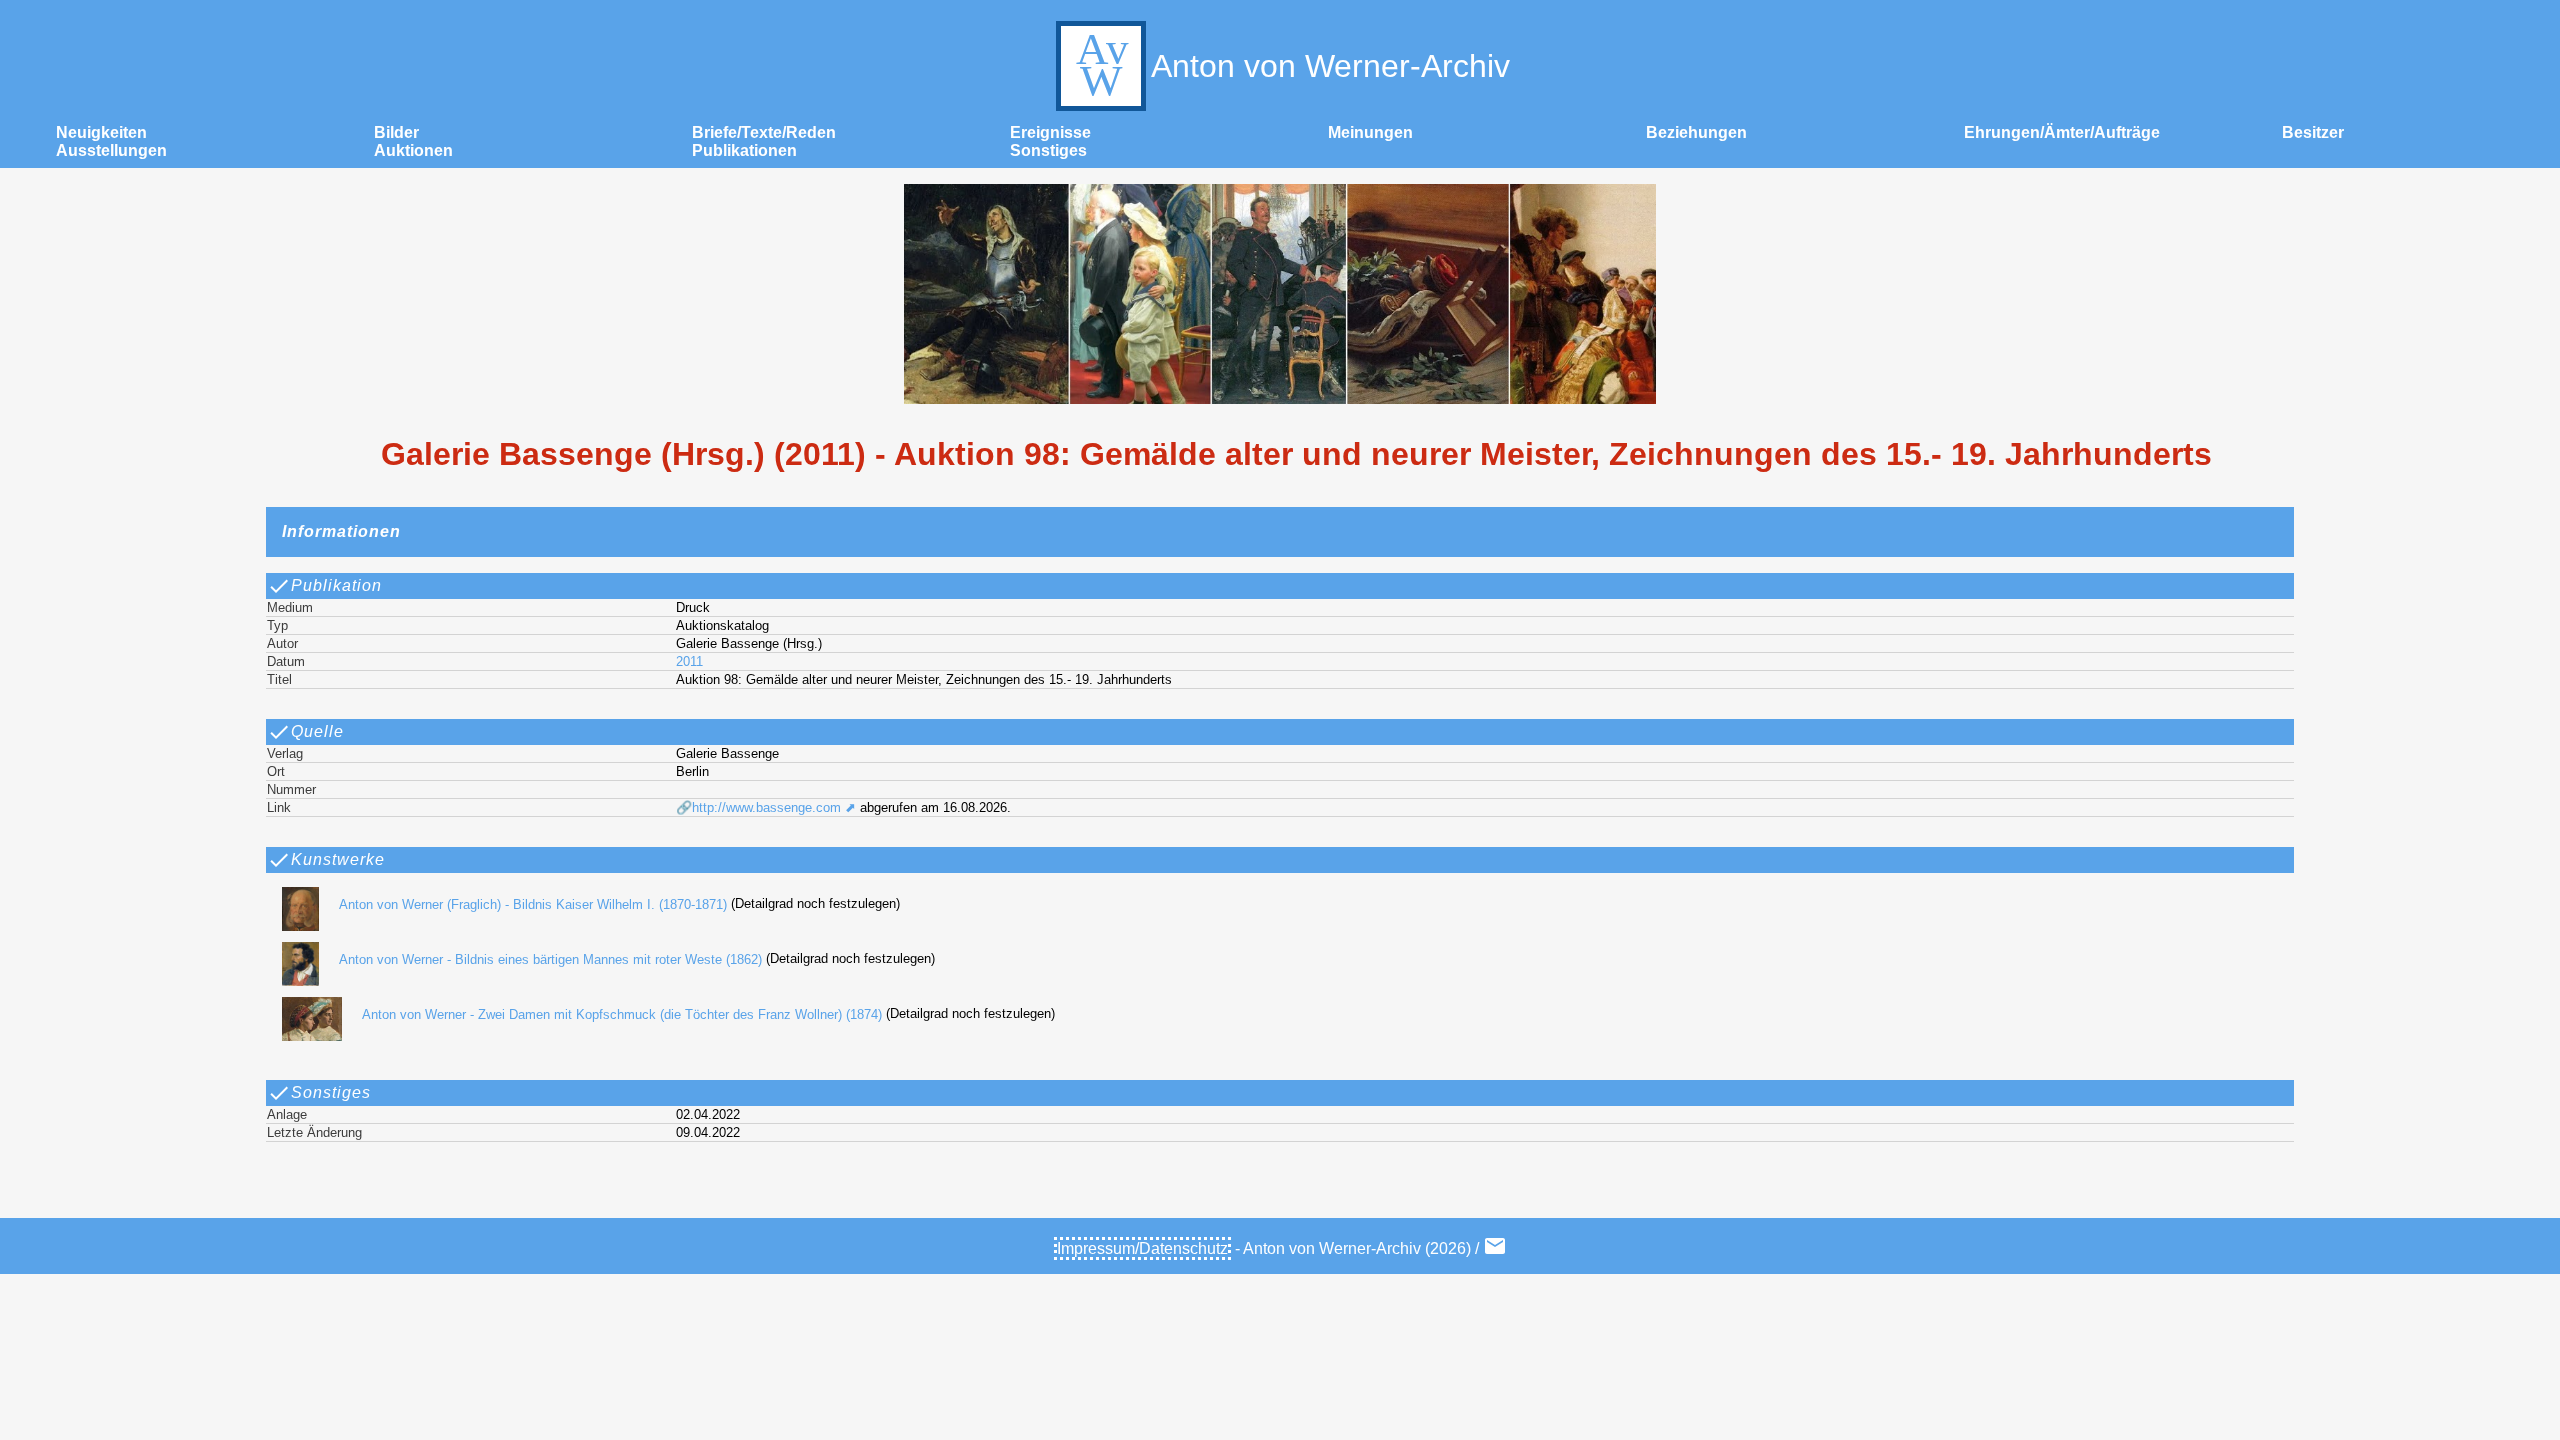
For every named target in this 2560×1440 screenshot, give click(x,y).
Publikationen (744, 150)
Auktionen (413, 150)
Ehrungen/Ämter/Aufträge (2062, 132)
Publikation (336, 585)
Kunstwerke (338, 859)
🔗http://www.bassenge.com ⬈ (766, 807)
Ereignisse (1050, 132)
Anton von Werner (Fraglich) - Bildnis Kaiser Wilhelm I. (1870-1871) (533, 904)
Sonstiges (1048, 150)
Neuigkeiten (101, 132)
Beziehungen (1696, 132)
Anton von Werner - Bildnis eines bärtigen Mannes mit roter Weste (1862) (550, 959)
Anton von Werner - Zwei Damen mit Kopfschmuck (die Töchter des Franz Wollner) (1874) (622, 1014)
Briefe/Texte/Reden (764, 132)
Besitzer (2313, 132)
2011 (689, 661)
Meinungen (1370, 132)
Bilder (396, 132)
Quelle (317, 731)
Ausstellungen (111, 150)
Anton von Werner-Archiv (1330, 66)
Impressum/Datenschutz (1142, 1248)
